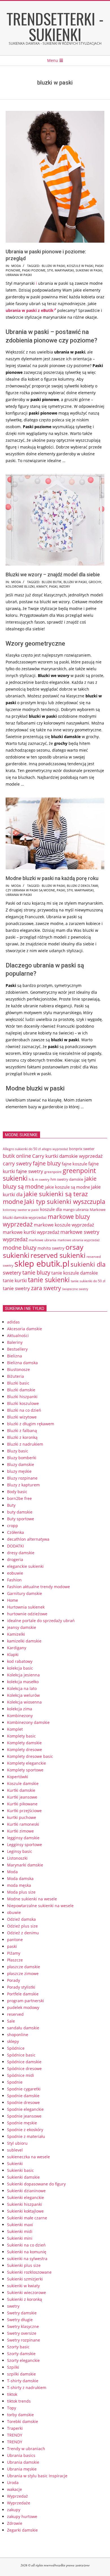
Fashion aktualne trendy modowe (38, 1587)
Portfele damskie (23, 1994)
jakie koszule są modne (67, 1187)
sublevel (15, 2150)
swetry (13, 2306)
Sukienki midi (20, 2231)
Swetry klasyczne (23, 2326)
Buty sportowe (21, 1519)
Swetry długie (20, 2320)
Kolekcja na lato (22, 1688)
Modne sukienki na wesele (32, 1899)
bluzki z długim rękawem (31, 1424)
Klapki (13, 1655)
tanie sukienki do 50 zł (88, 1281)
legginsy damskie (23, 1838)
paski (53, 586)
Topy (12, 2408)
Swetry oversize (22, 2333)
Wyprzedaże (19, 2503)
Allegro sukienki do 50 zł (22, 1149)
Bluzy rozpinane (22, 1478)
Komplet (15, 1729)
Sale (11, 2021)
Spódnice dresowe (24, 2069)
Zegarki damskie (22, 2530)
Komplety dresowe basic (30, 1756)
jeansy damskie (22, 1627)
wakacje (15, 2489)
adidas (13, 1322)
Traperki (15, 2428)
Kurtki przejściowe (24, 1811)
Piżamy (14, 1953)
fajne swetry (30, 1171)
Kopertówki (18, 1777)
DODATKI (16, 1546)
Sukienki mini (20, 2238)
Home (13, 1600)
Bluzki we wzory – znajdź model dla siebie (53, 575)
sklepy (13, 2041)
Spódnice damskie (24, 2062)
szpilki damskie (21, 2374)
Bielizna (15, 1356)
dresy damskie (21, 1553)
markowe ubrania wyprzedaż (79, 1240)
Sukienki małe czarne (27, 2218)
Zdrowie (15, 2523)
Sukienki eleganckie (26, 2197)
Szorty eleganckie (23, 2360)
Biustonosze (18, 1369)
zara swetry (46, 1288)
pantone (15, 1940)
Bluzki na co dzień (24, 1410)
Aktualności (18, 1336)
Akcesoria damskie (25, 1329)
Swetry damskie (22, 2313)
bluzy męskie (19, 1471)
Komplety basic (21, 1736)
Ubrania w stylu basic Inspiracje (37, 2476)
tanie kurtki (15, 1281)
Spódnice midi (21, 2075)
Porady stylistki (21, 1987)
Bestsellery (17, 1349)
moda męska (19, 1885)
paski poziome (34, 270)
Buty (11, 1505)
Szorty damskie (21, 2354)
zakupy (14, 2510)
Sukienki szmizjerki (25, 2279)
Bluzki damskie (21, 1390)
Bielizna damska (22, 1363)
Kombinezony (20, 1716)
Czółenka (16, 1532)
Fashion (14, 1580)
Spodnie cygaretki (24, 2089)
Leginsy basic (20, 1851)
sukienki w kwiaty (23, 2286)
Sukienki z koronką (25, 2299)
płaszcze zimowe (23, 1974)
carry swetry (17, 1163)
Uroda (13, 2483)
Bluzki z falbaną (22, 1431)
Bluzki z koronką (22, 1437)
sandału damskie (23, 2028)
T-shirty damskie (23, 2381)
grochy (95, 582)
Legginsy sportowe (25, 1845)
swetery (12, 1273)
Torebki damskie (23, 2421)
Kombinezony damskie (28, 1722)
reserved (15, 2014)
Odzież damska (21, 1919)
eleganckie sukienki (25, 1566)
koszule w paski (80, 266)
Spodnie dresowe (23, 2102)
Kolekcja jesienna (23, 1675)
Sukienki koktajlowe (25, 2211)
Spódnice (16, 2048)
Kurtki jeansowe (22, 1797)
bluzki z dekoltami (82, 886)
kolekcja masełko (23, 1682)
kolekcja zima (20, 1709)
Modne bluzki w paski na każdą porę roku (52, 878)
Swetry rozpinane (24, 2340)
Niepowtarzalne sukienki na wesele (40, 1906)
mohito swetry (51, 1248)
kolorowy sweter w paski (21, 1210)
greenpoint (53, 1172)
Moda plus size (21, 1892)
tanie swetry (16, 1288)
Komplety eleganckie (27, 1763)
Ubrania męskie (22, 2469)
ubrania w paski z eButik (30, 310)
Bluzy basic (18, 1451)
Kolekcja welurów (23, 1695)
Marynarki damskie (25, 1865)
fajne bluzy (47, 1163)
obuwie (14, 1912)
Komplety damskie (24, 1743)
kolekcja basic (20, 1668)
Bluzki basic (18, 1383)
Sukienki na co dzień (26, 2245)
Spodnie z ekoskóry (25, 2130)
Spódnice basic (21, 2055)
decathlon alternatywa (28, 1539)
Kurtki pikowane (22, 1804)
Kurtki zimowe (20, 1831)
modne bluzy (20, 1247)
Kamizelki (16, 1634)
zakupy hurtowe (22, 2516)
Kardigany (17, 1648)
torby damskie (20, 2415)
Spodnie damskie (23, 2096)
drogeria (15, 1559)
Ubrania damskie (23, 2462)
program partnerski (26, 2001)
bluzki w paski (53, 266)
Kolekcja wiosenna (24, 1702)
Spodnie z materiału (26, 2136)
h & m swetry (39, 1179)
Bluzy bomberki (22, 1458)
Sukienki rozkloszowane (29, 2272)
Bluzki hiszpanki (22, 1397)
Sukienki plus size (24, 2265)
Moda (16, 266)
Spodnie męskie (22, 2123)
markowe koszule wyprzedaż (64, 1225)
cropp (13, 1526)
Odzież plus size (22, 1926)
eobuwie (15, 1573)
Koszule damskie (23, 1783)
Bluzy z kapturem (23, 1485)
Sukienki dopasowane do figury (36, 2184)
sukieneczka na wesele (28, 2157)
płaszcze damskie (24, 1967)
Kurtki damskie (21, 1790)
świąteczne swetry (75, 1289)
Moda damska (20, 1878)
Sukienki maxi (20, 2225)
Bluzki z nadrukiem (25, 1444)
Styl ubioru (17, 2143)
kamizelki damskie (24, 1641)
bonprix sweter (82, 1149)
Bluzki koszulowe (23, 1403)
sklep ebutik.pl (42, 1264)
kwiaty (42, 586)
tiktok (12, 2394)
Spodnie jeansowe (24, 2116)
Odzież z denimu (23, 1933)
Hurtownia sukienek (26, 1607)
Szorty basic (18, 2347)
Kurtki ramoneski (23, 1824)
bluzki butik (52, 582)
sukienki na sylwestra (27, 2259)
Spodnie (15, 2082)
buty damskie (20, 1512)
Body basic (17, 1492)
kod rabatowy (20, 1661)
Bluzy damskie (21, 1464)
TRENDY (15, 2435)
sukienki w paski (89, 270)
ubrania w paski (19, 275)
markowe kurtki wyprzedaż (31, 1232)
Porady (14, 1980)
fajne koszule (74, 1164)
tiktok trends (19, 2401)
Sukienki (15, 2164)
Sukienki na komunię (27, 2252)
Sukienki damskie (23, 2177)
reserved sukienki (58, 1255)
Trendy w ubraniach (26, 2449)
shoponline (18, 2035)
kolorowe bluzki (20, 586)
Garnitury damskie (25, 1593)
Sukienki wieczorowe (27, 2292)
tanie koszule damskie (75, 1273)
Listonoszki (17, 1858)
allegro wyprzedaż (55, 1149)
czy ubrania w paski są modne (30, 890)
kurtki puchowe (22, 1817)
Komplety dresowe (25, 1750)
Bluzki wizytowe (22, 1417)
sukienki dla (88, 1264)
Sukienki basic (20, 2170)
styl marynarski (60, 270)
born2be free (19, 1498)
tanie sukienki (49, 1280)
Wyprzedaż (17, 2496)
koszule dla (51, 1209)
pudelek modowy (23, 2007)
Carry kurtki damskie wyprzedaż (67, 1156)
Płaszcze (15, 1960)
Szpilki (13, 2367)
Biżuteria (16, 1376)
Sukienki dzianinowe (26, 2191)
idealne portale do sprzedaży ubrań (41, 1621)
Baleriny (15, 1342)
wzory (65, 586)
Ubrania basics (21, 2455)
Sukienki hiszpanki (25, 2204)
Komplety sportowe (25, 1770)
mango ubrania (76, 1210)
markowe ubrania (43, 1240)
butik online (17, 1156)
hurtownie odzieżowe (27, 1614)
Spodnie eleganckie (25, 2109)
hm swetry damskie (67, 1179)
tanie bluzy (36, 1272)
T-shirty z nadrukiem (27, 2388)
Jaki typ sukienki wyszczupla (65, 1201)
